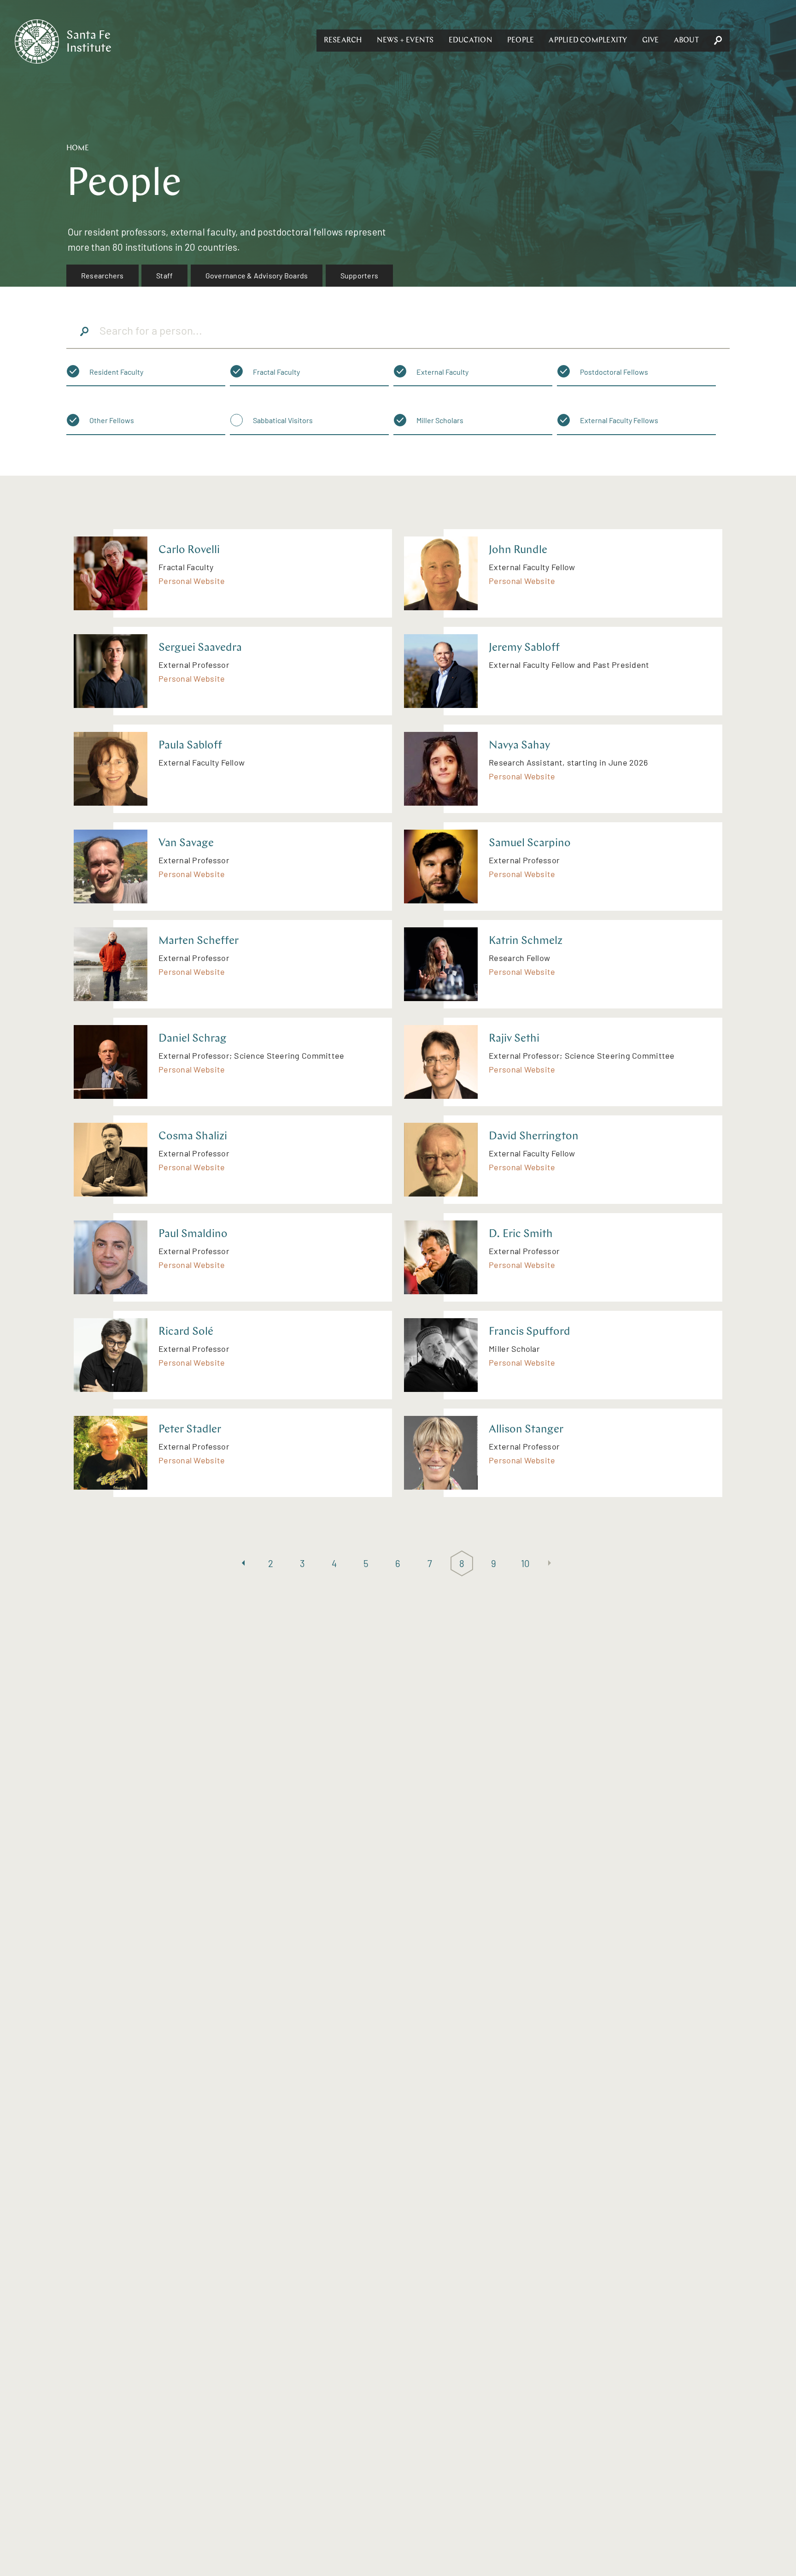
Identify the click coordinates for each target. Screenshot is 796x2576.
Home (78, 148)
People (521, 41)
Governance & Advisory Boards (257, 275)
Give (651, 41)
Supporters (359, 275)
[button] (343, 41)
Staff (164, 275)
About (686, 41)
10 (526, 1563)
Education (471, 41)
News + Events (405, 41)
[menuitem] (102, 276)
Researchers (102, 275)
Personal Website (192, 581)
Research (343, 41)
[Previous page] (243, 1564)
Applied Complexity (588, 41)
